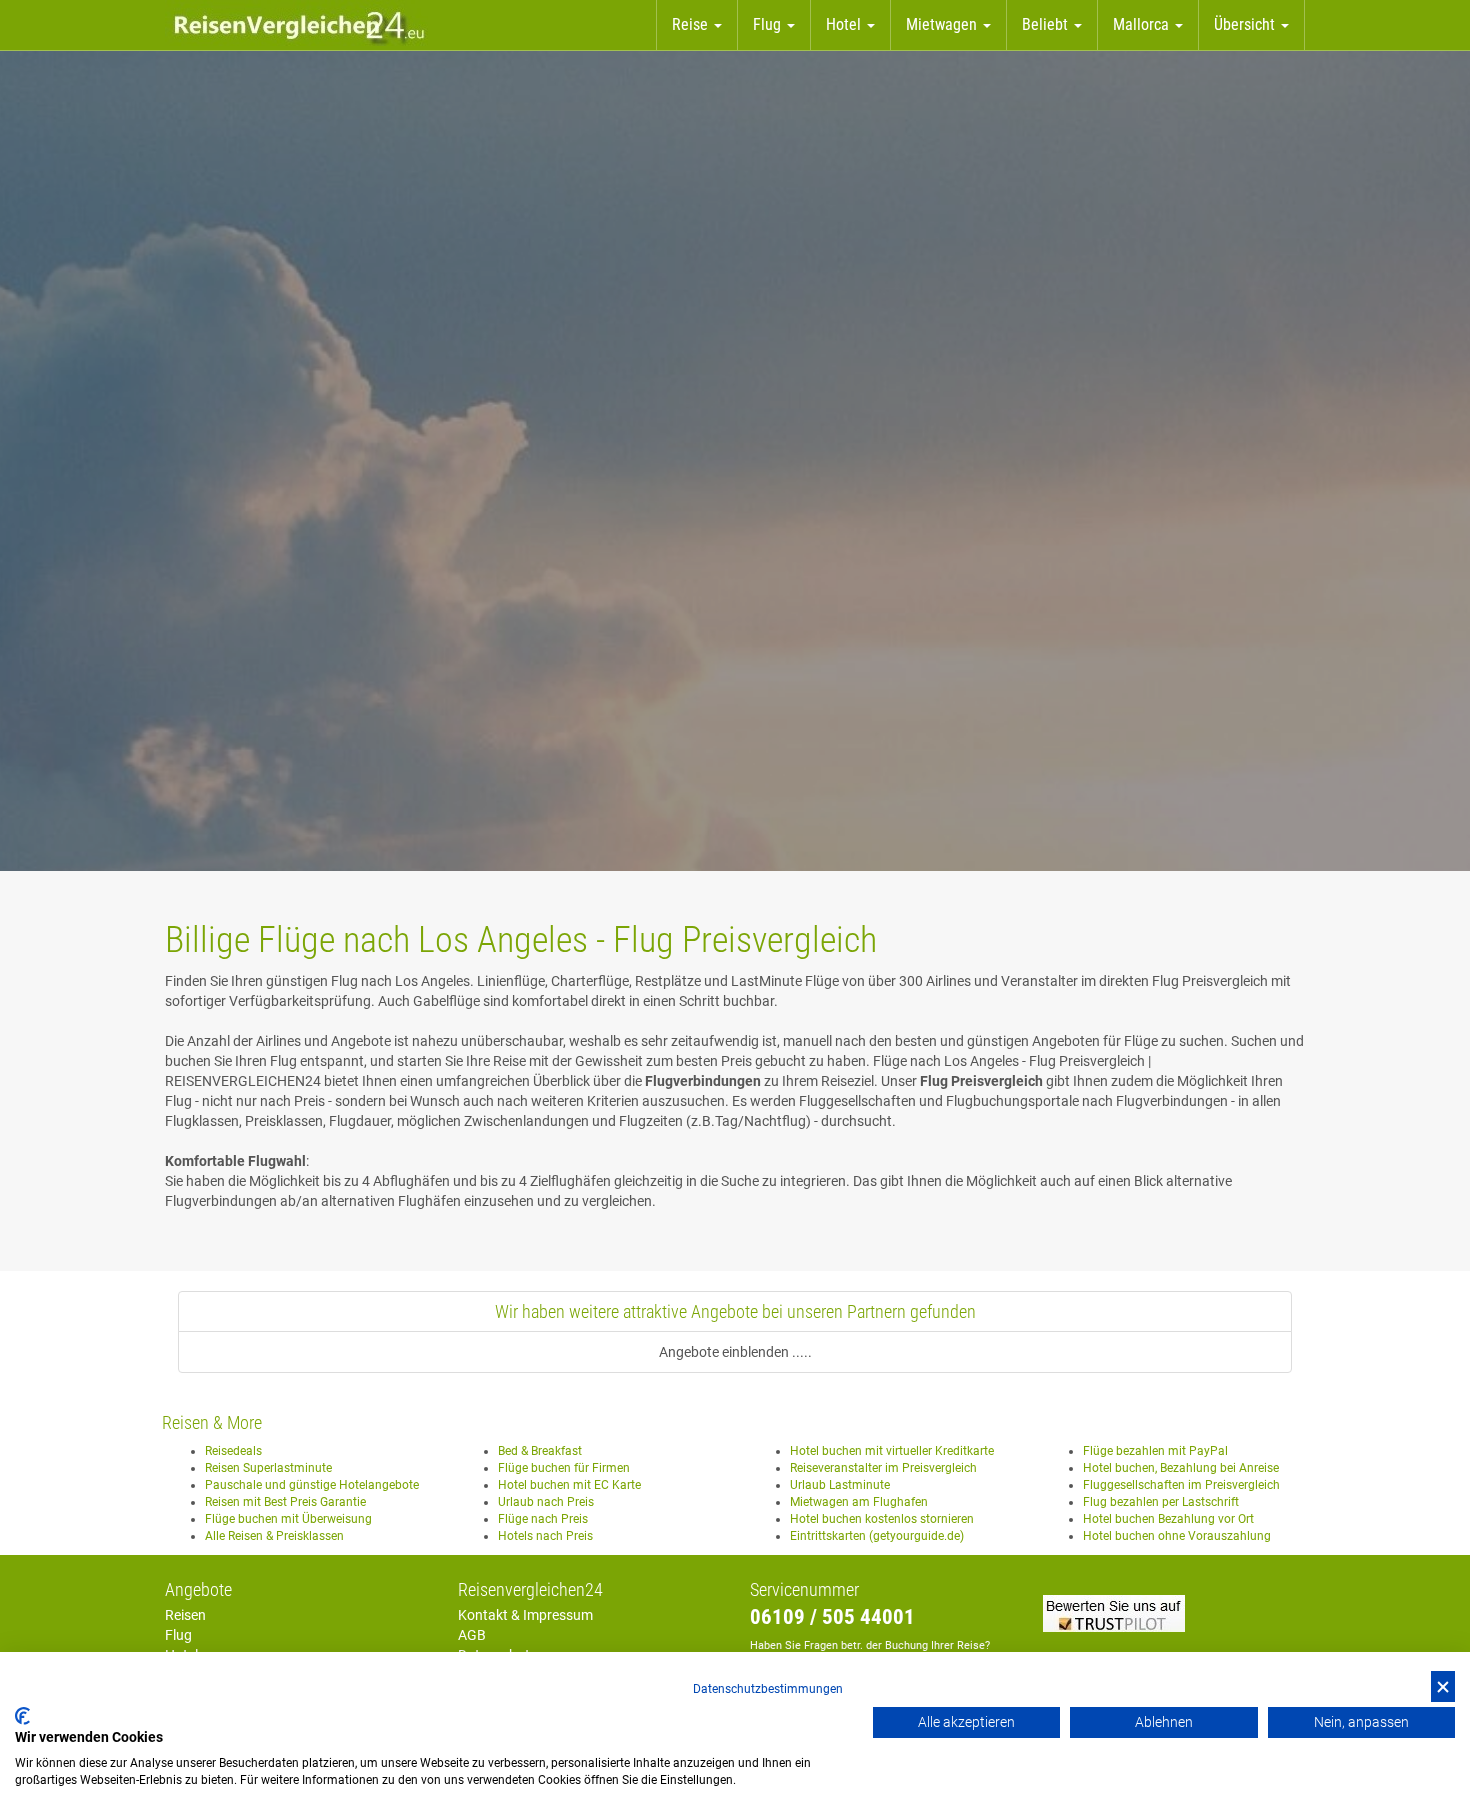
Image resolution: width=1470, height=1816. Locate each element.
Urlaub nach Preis (546, 1502)
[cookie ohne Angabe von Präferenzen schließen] (1443, 1686)
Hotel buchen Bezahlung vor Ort (1168, 1519)
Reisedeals (233, 1451)
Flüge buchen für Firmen (564, 1468)
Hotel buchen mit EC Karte (569, 1485)
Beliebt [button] (1047, 24)
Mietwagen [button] (943, 24)
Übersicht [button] (1246, 24)
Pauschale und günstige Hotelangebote (312, 1485)
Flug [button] (769, 24)
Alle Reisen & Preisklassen (274, 1536)
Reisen (185, 1615)
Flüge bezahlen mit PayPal (1155, 1451)
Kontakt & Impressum (525, 1615)
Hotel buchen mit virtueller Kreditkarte (892, 1451)
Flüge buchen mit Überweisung (288, 1519)
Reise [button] (692, 24)
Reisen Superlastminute (268, 1468)
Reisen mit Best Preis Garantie (285, 1502)
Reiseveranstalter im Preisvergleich (883, 1468)
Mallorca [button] (1143, 24)
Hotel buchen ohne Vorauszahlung (1177, 1536)
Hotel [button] (845, 24)
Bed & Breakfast (540, 1451)
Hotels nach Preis (545, 1536)
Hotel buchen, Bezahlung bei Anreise (1181, 1468)
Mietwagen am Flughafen (859, 1502)
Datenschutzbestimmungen (768, 1689)
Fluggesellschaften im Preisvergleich (1181, 1485)
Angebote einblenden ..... (735, 1352)
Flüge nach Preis (543, 1519)
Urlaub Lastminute (840, 1485)
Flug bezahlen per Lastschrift (1161, 1502)
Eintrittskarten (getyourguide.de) (877, 1536)
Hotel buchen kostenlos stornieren (882, 1519)
